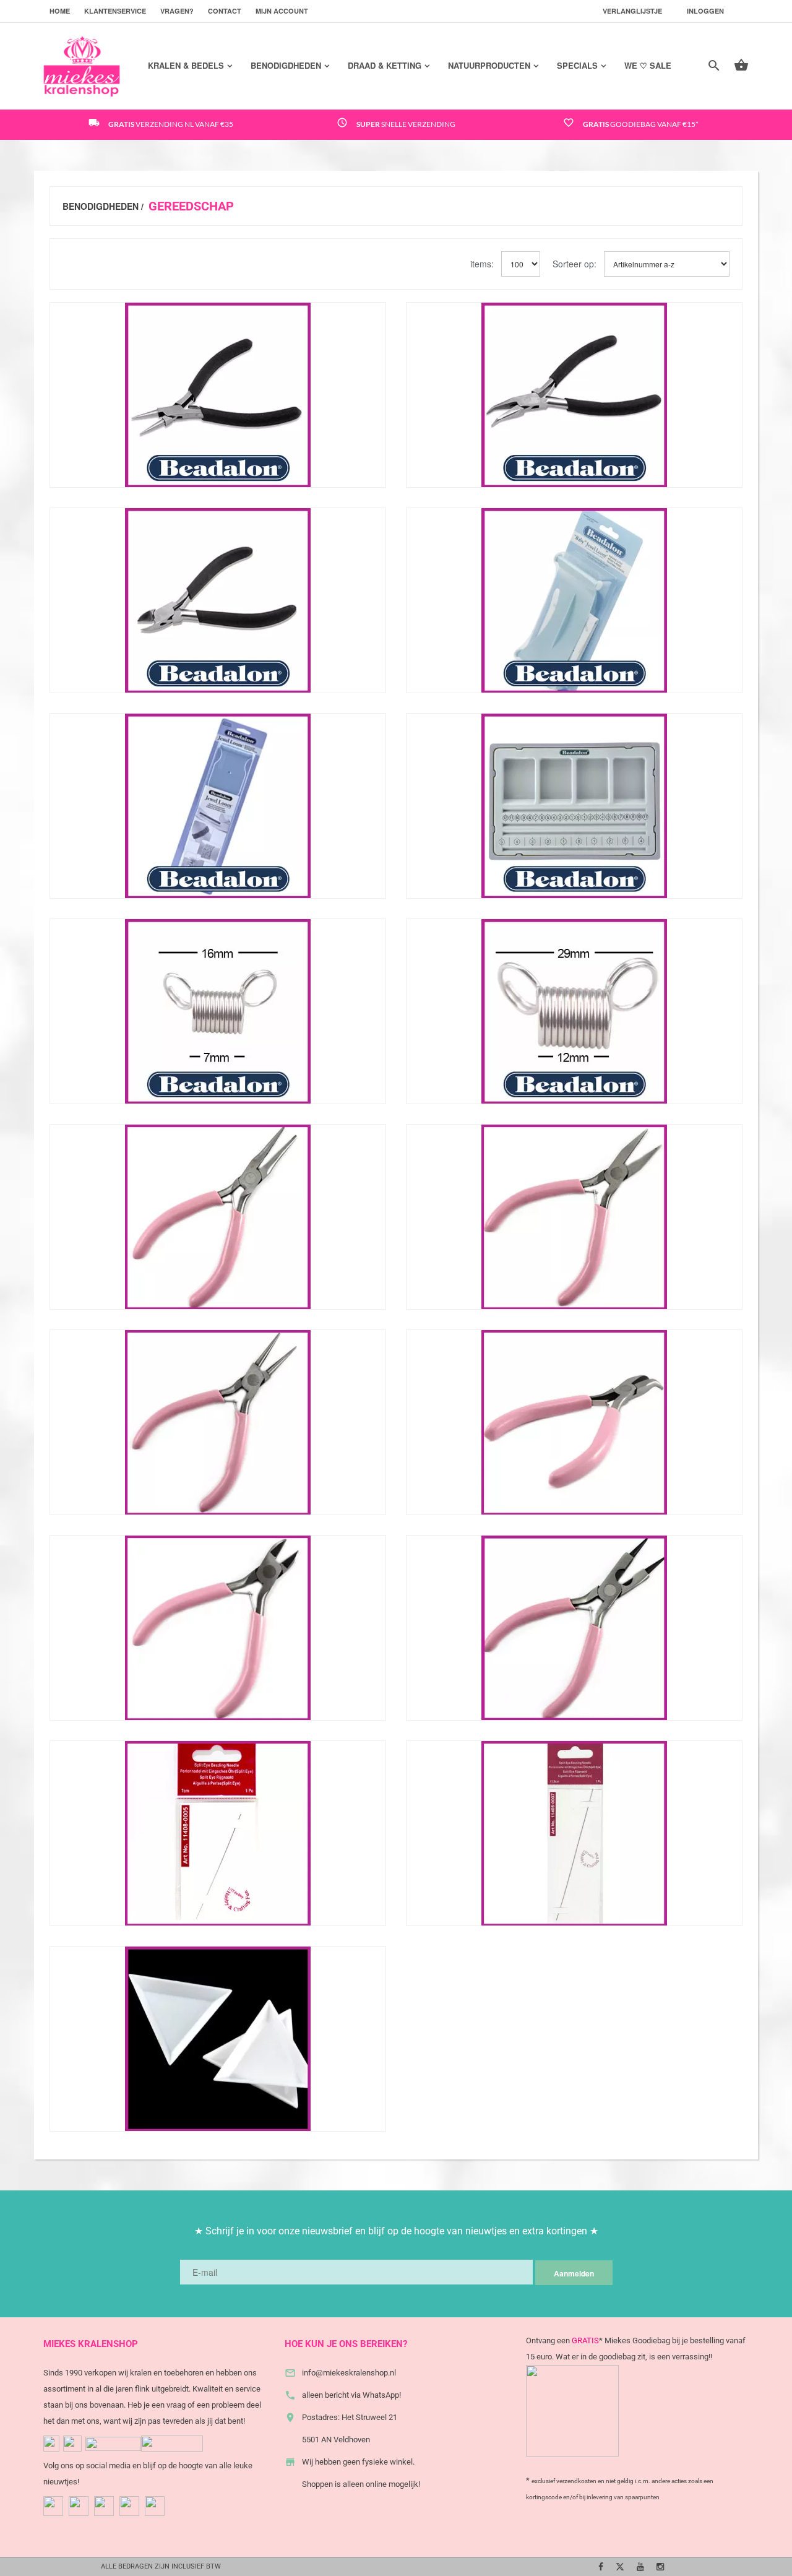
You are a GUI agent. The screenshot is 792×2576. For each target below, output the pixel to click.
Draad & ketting (385, 65)
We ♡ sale (648, 65)
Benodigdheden (286, 65)
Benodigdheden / (103, 206)
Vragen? (177, 11)
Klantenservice (115, 11)
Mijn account (282, 11)
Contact (225, 11)
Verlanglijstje (632, 11)
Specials (577, 65)
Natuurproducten (489, 65)
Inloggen (705, 11)
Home (60, 11)
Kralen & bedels (186, 65)
